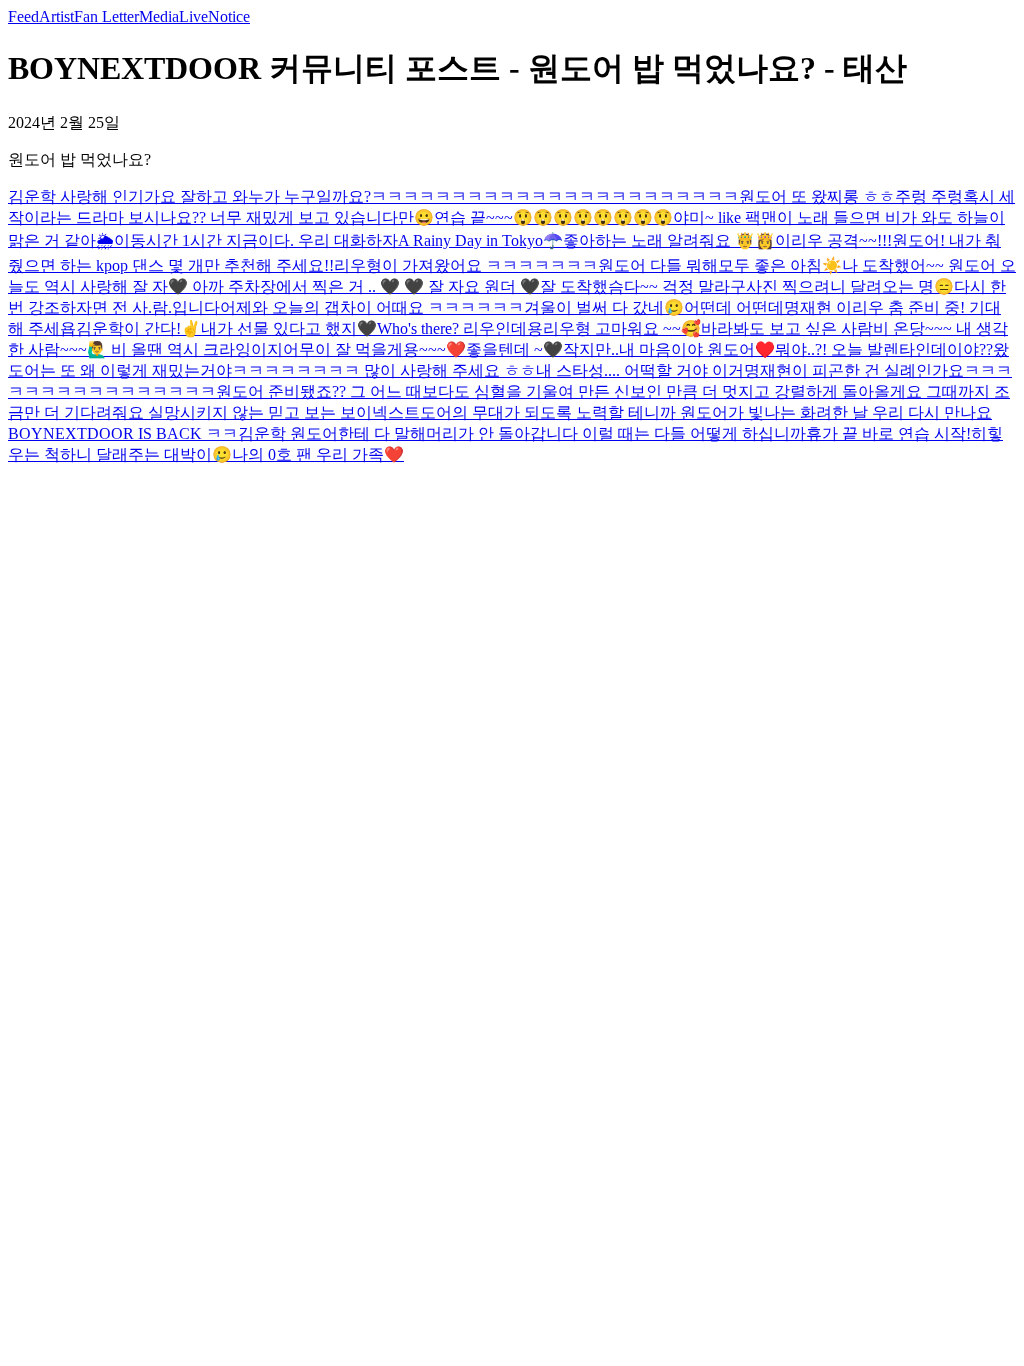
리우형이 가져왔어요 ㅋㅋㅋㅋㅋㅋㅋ (466, 265)
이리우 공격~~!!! (833, 240)
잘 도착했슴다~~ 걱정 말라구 (643, 286)
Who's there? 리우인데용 (460, 328)
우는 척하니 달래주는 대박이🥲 (120, 454)
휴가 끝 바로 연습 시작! (888, 433)
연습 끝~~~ (473, 217)
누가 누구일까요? (309, 196)
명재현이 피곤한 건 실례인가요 (854, 370)
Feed (23, 16)
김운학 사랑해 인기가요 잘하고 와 (128, 196)
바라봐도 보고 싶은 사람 (787, 328)
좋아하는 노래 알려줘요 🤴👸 (669, 240)
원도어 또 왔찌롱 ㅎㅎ (817, 196)
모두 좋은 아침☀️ (780, 265)
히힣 (987, 433)
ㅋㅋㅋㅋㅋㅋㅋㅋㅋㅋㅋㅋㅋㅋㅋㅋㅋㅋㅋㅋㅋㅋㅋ (555, 196)
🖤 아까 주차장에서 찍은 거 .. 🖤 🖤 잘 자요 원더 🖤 (354, 286)
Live (193, 16)
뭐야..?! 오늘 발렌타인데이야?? (884, 349)
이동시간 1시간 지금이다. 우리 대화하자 (256, 240)
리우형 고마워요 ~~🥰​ (622, 328)
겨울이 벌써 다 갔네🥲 (604, 307)
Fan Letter (106, 16)
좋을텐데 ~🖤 (514, 349)
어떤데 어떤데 (734, 307)
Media (159, 16)
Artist (56, 16)
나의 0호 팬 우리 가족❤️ (318, 454)
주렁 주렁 (929, 196)
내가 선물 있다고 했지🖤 (289, 328)
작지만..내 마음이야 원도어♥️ (669, 349)
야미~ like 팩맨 (725, 217)
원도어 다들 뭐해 (658, 265)
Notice (229, 16)
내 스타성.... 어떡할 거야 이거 (640, 370)
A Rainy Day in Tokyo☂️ (480, 240)
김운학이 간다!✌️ (138, 328)
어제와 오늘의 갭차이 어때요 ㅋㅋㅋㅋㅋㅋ (372, 307)
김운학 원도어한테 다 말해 (332, 433)
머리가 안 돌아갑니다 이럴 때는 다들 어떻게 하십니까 (616, 433)
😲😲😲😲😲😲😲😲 (593, 217)
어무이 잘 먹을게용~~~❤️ (374, 349)
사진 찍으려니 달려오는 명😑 (850, 286)
